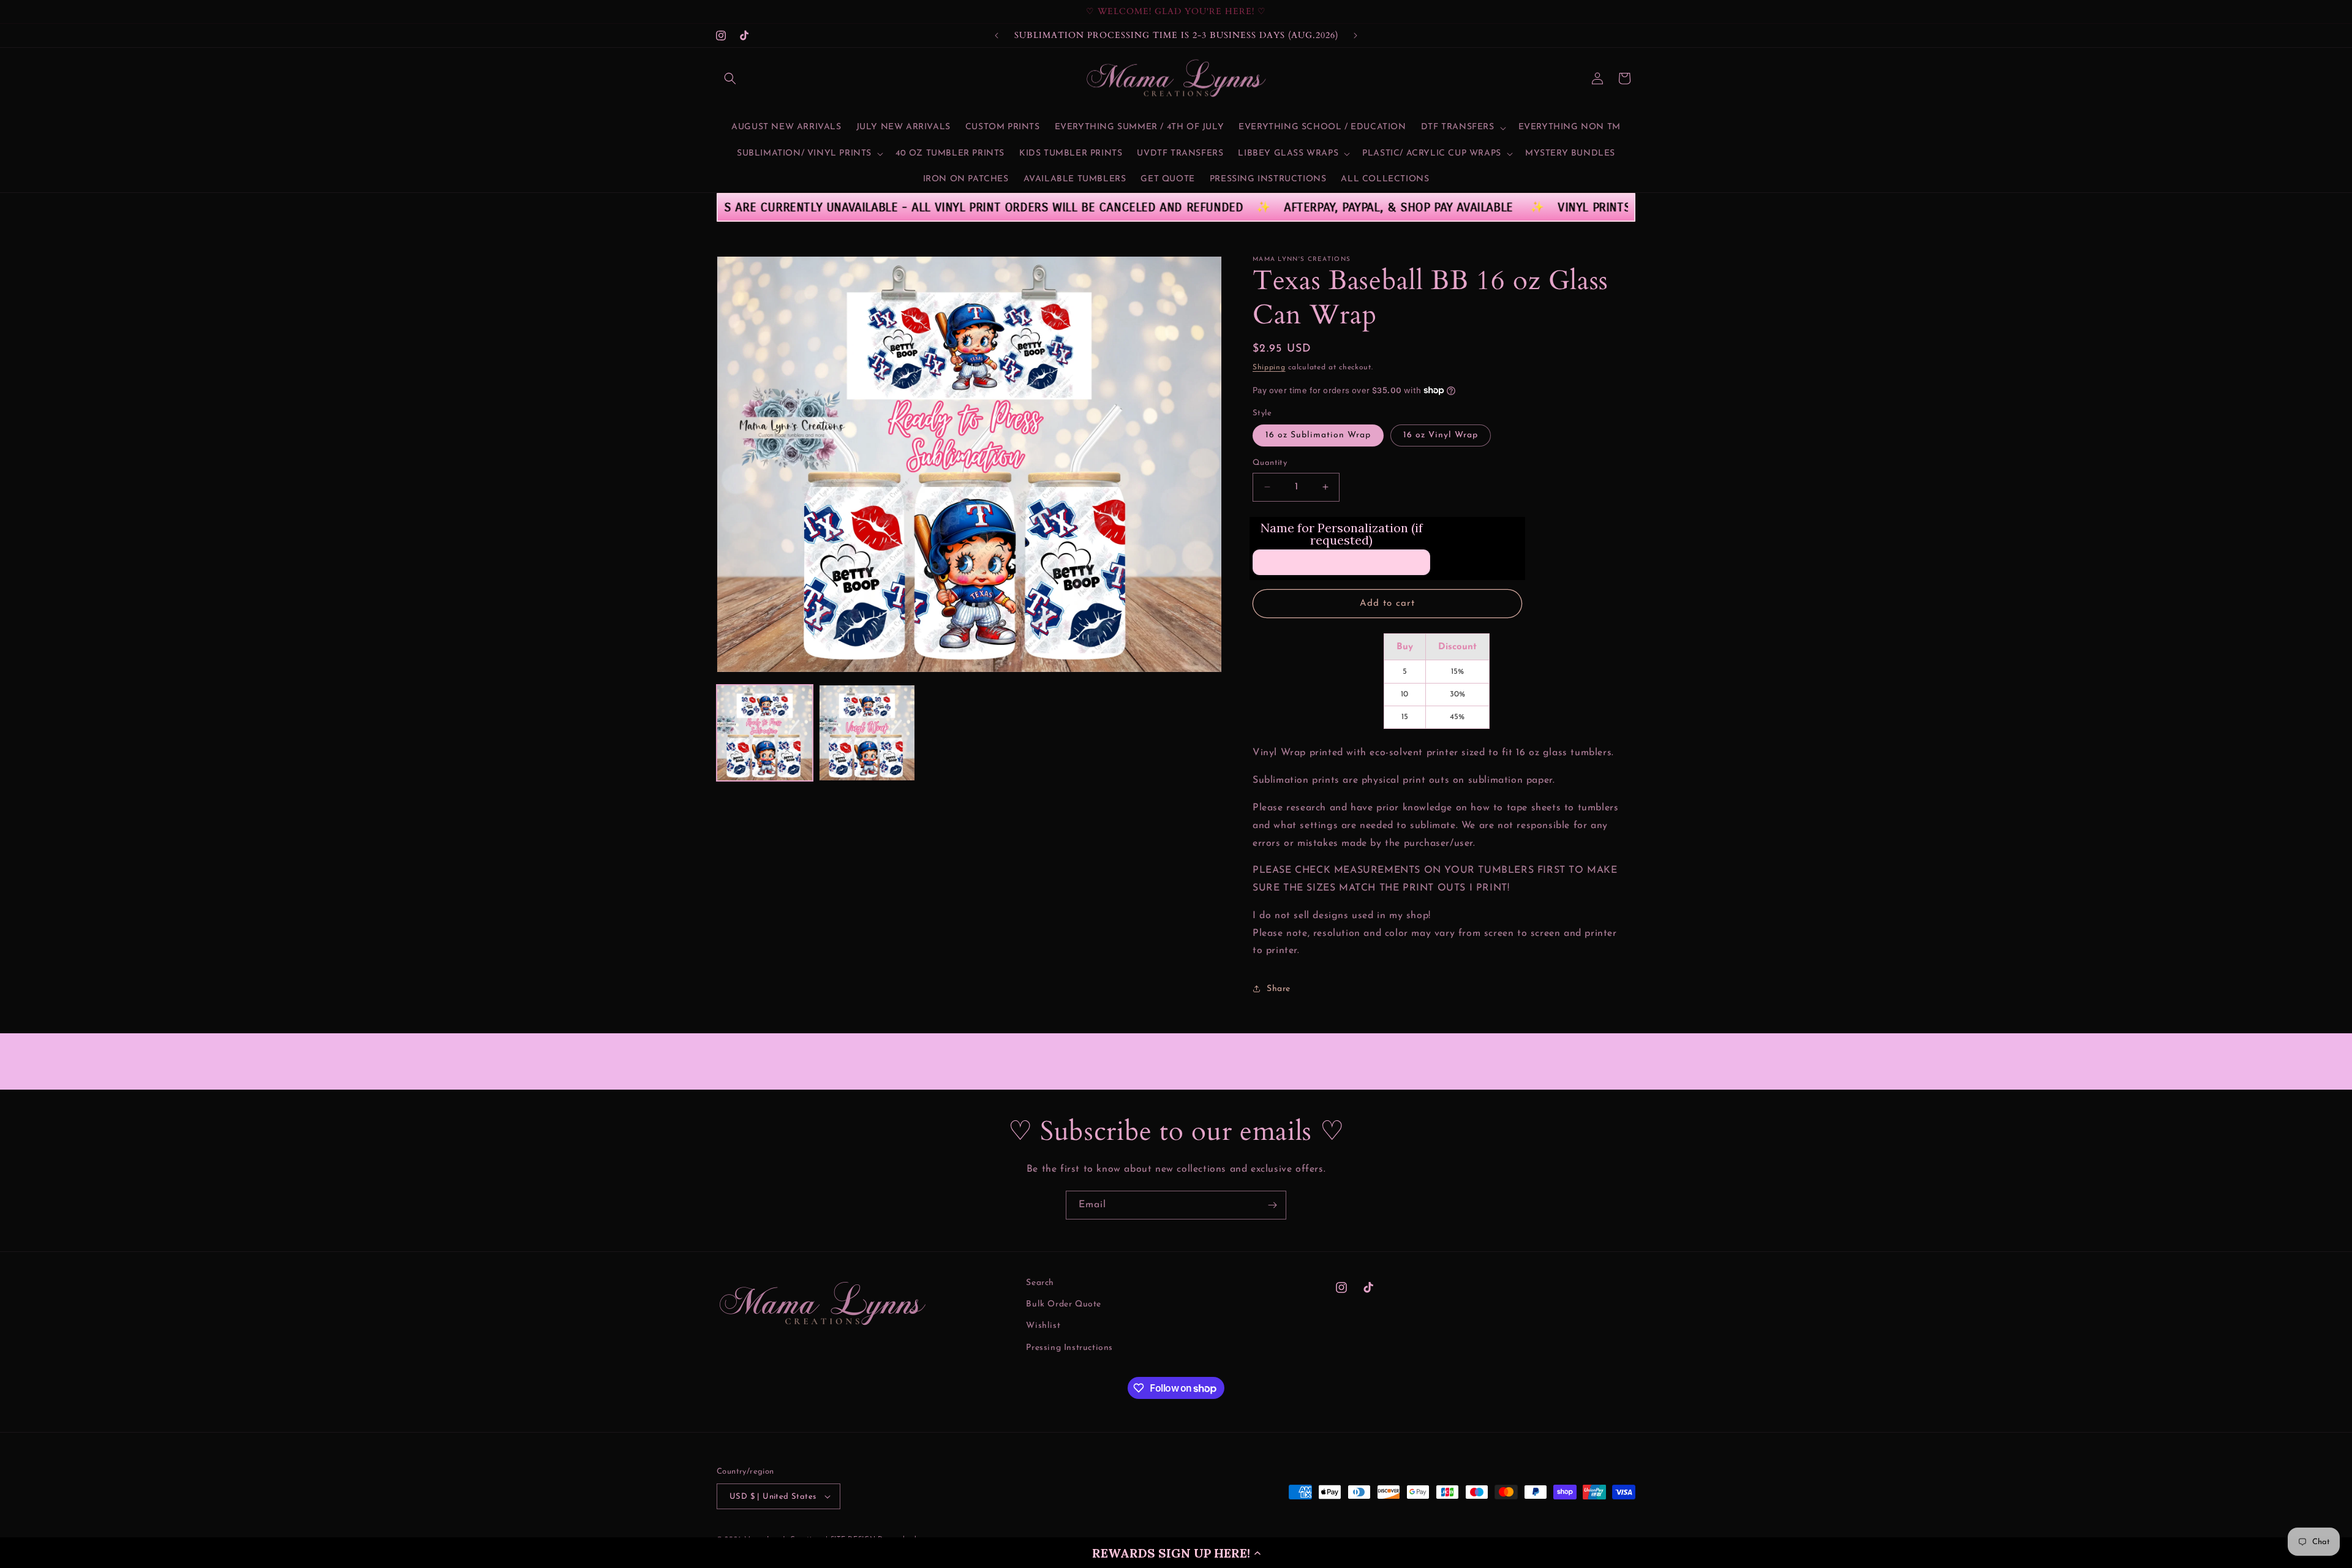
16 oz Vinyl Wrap (1441, 435)
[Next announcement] (1355, 36)
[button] (1176, 1553)
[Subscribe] (1272, 1205)
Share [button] (1279, 989)
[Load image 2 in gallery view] (867, 733)
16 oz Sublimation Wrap (1318, 435)
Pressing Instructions (1069, 1348)
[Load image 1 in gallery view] (765, 733)
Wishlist (1043, 1326)
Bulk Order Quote (1064, 1304)
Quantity (1270, 463)
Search (1040, 1283)
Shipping (1269, 367)
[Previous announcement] (997, 36)
